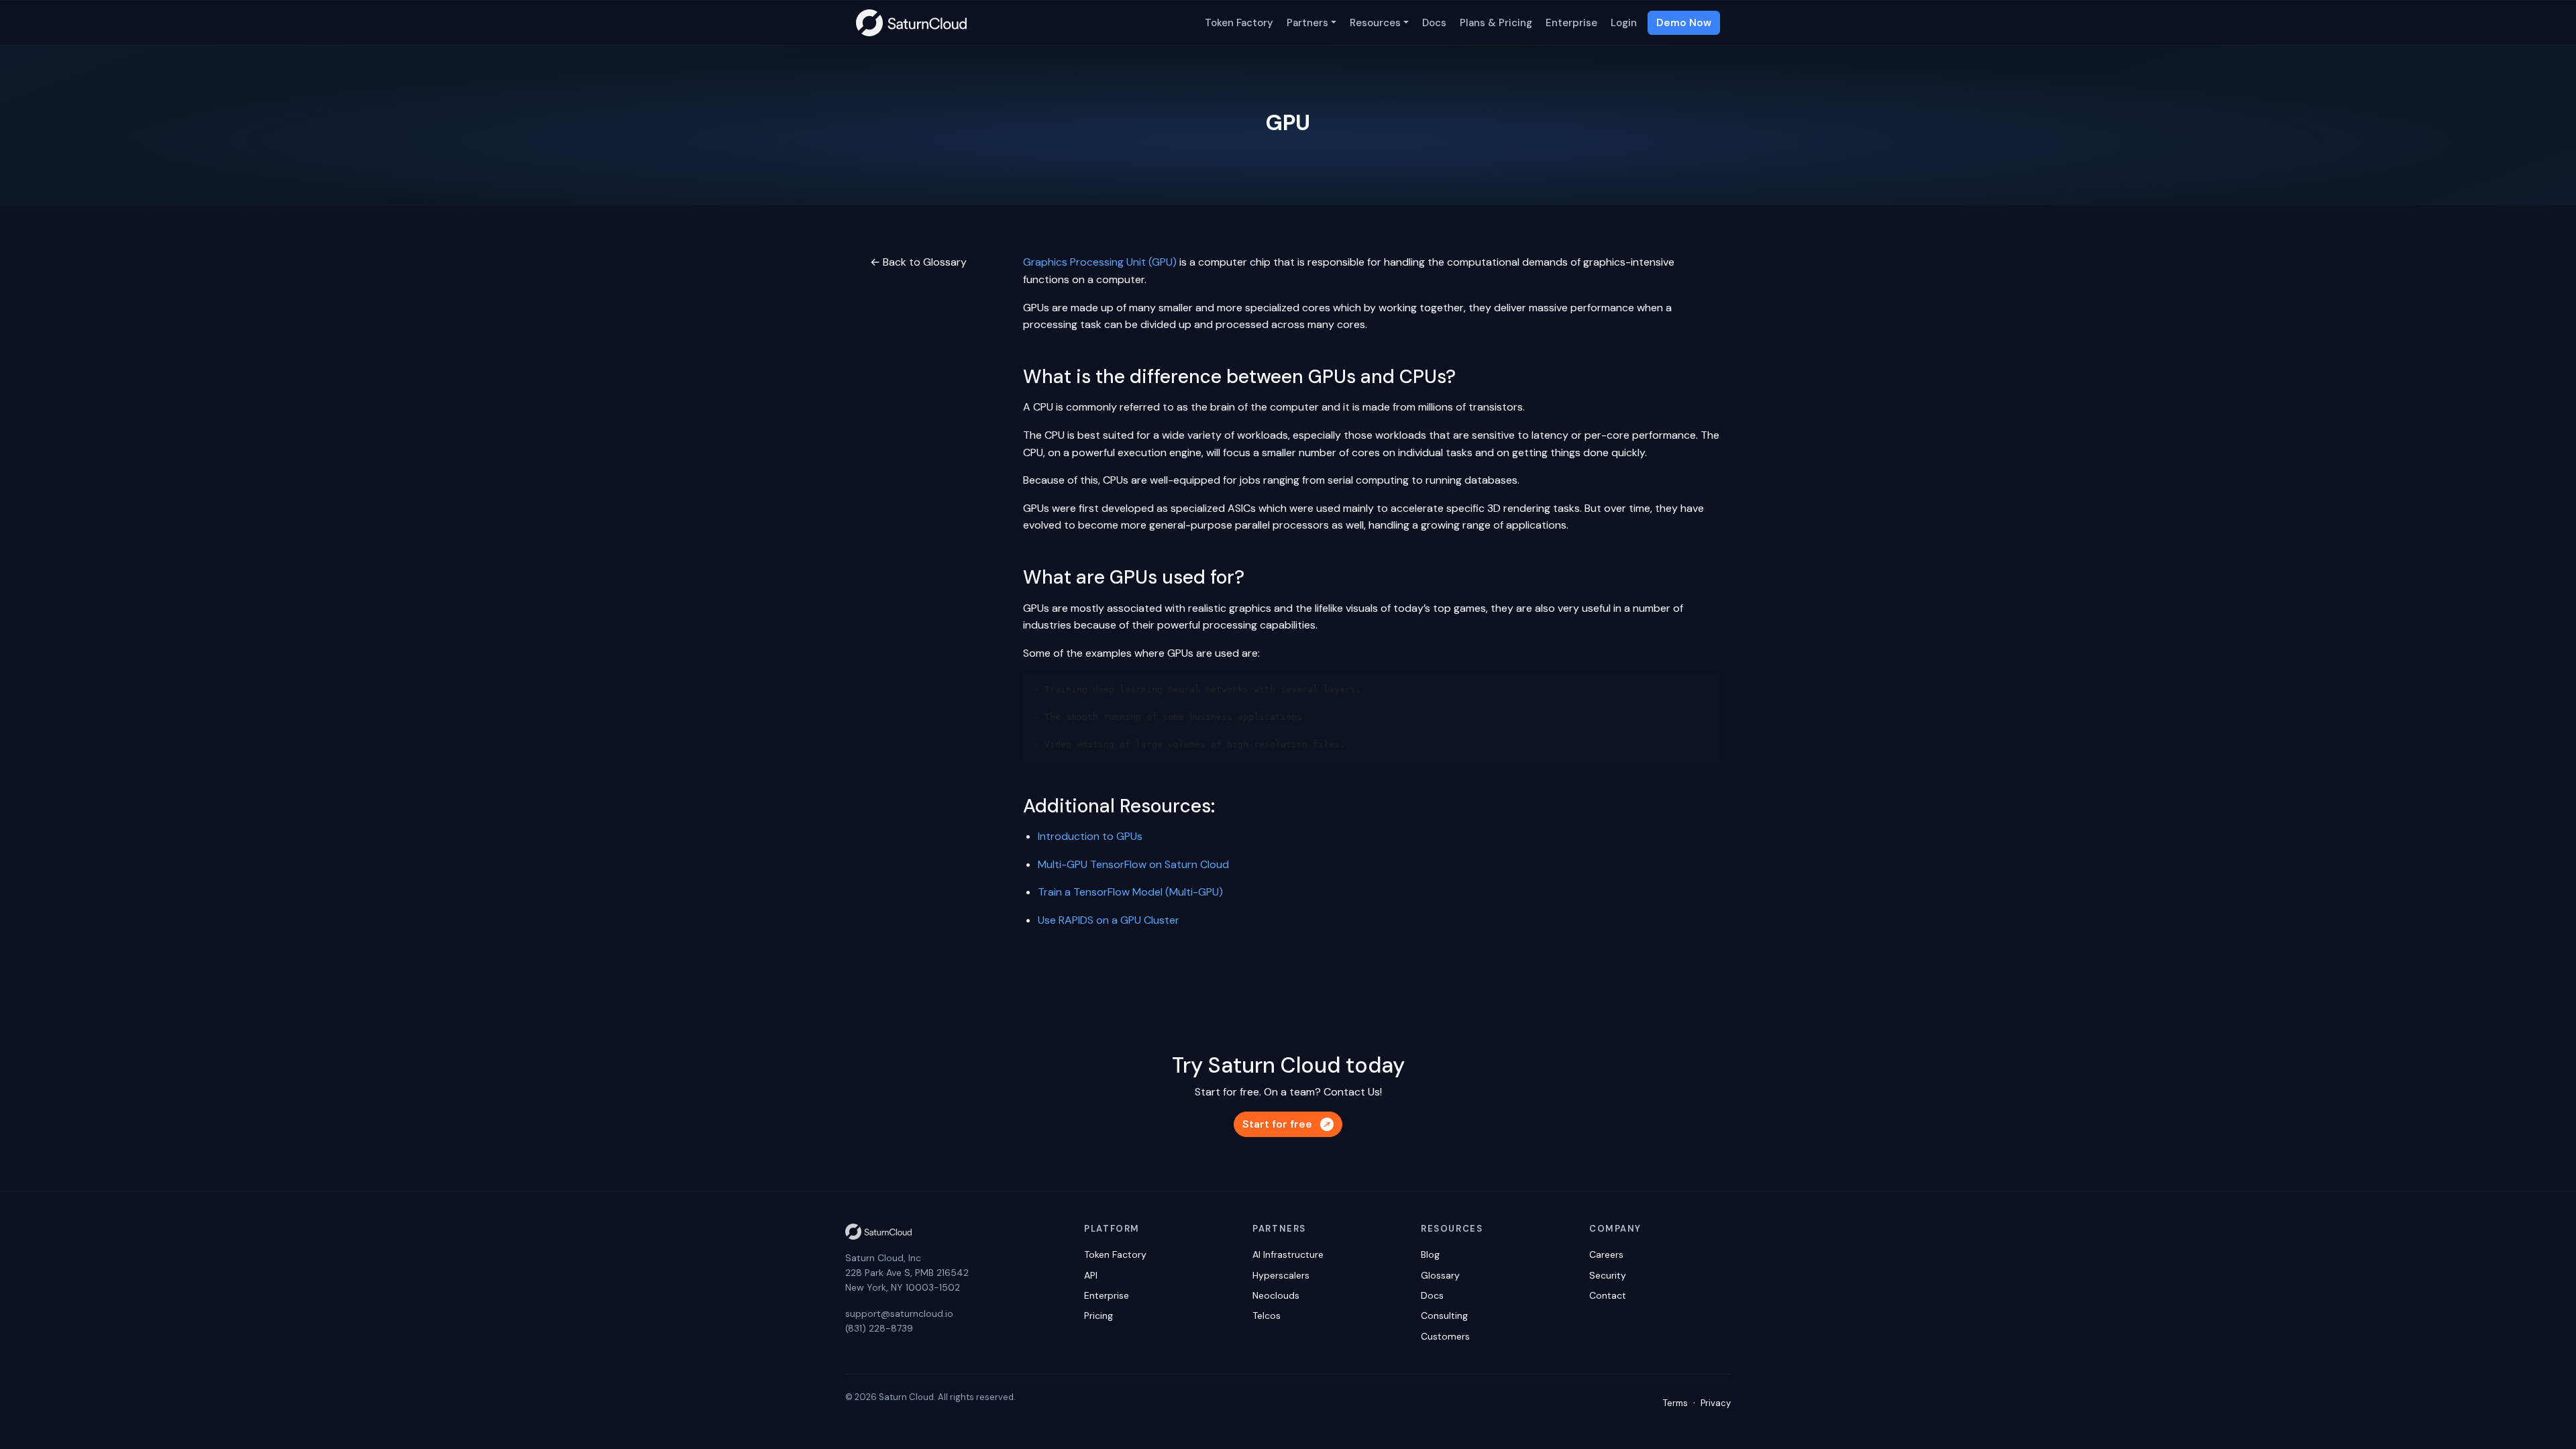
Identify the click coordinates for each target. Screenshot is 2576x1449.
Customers (1445, 1336)
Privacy (1716, 1403)
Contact (1608, 1295)
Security (1608, 1275)
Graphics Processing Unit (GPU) (1100, 262)
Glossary (1440, 1275)
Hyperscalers (1281, 1275)
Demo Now (1684, 23)
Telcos (1267, 1316)
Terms (1675, 1403)
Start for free (1277, 1124)
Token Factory (1239, 23)
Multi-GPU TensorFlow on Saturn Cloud (1133, 864)
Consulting (1444, 1316)
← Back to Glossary (918, 262)
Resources (1375, 23)
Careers (1606, 1254)
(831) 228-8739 (879, 1328)
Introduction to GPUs (1090, 836)
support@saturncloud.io (899, 1313)
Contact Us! (1353, 1092)
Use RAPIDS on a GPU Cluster (1109, 920)
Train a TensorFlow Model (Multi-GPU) (1130, 892)
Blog (1430, 1254)
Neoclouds (1276, 1295)
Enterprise (1571, 23)
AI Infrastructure (1288, 1254)
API (1091, 1275)
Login (1624, 23)
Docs (1434, 23)
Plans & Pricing (1496, 23)
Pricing (1098, 1316)
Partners (1307, 23)
